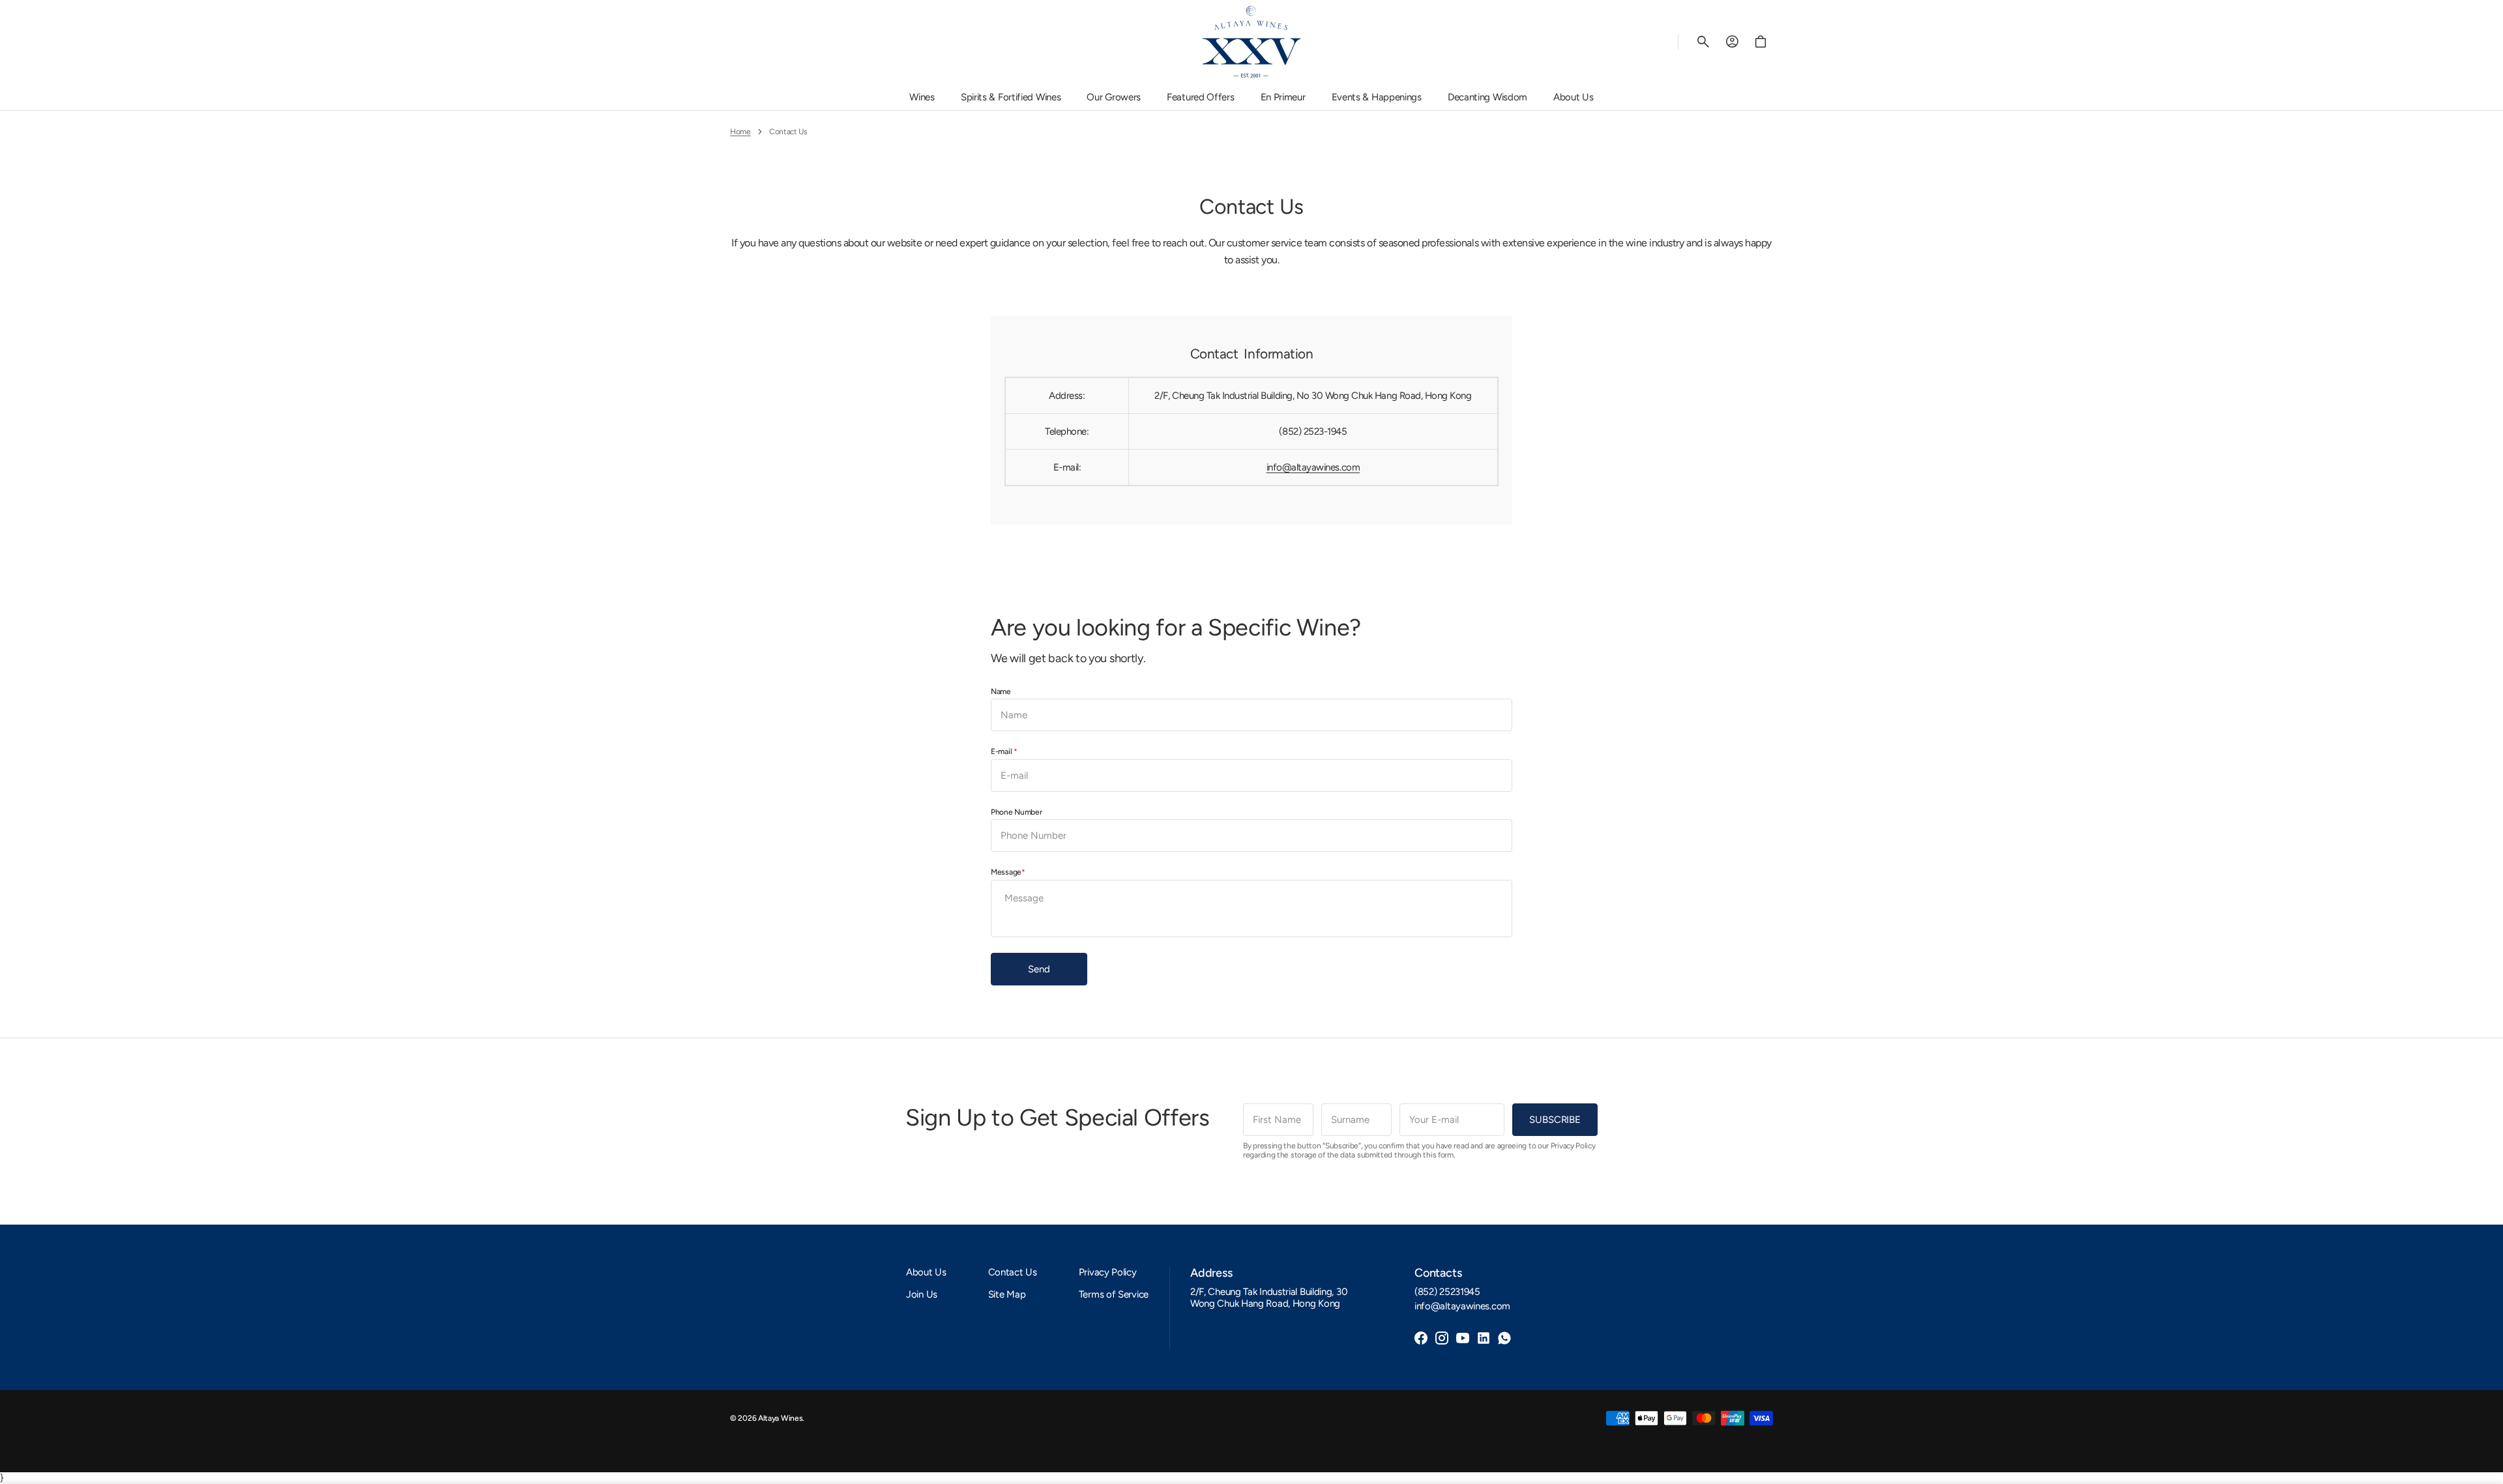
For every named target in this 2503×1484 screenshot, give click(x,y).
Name (1001, 691)
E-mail (1002, 751)
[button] (1703, 42)
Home (740, 132)
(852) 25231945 (1447, 1292)
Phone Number (1016, 812)
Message (1006, 872)
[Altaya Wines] (1251, 42)
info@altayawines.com (1313, 467)
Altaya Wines (780, 1418)
